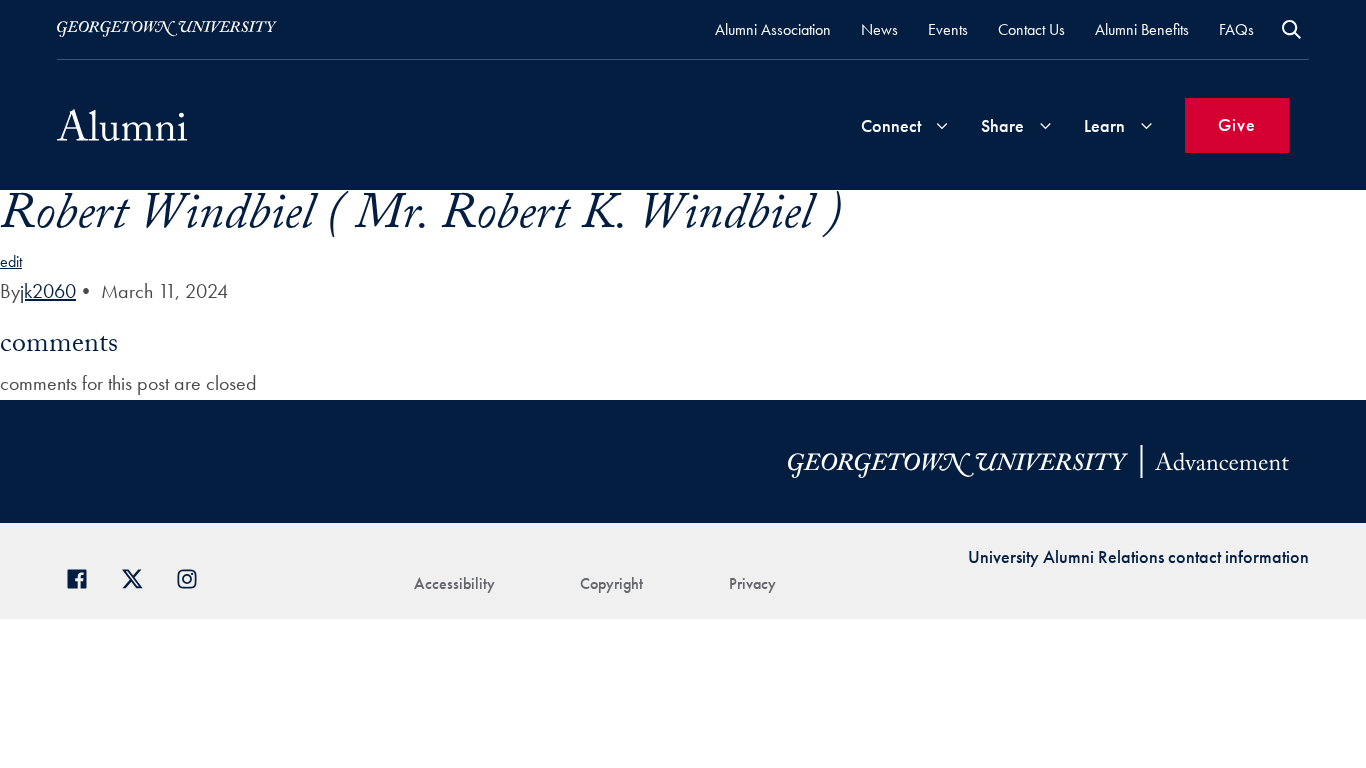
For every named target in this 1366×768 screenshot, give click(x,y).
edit (11, 261)
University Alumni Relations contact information (1138, 556)
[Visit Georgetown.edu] (167, 29)
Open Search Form (1291, 29)
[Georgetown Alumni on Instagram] (194, 576)
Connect (891, 125)
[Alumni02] (122, 125)
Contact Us (1031, 29)
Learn (1104, 125)
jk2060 (48, 291)
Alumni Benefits (1142, 29)
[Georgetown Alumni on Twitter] (139, 576)
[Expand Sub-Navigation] (942, 125)
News (879, 29)
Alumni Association (773, 29)
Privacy (752, 583)
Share (1002, 125)
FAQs (1236, 29)
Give (1237, 124)
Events (948, 29)
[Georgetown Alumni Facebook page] (84, 576)
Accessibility (454, 583)
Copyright (611, 583)
